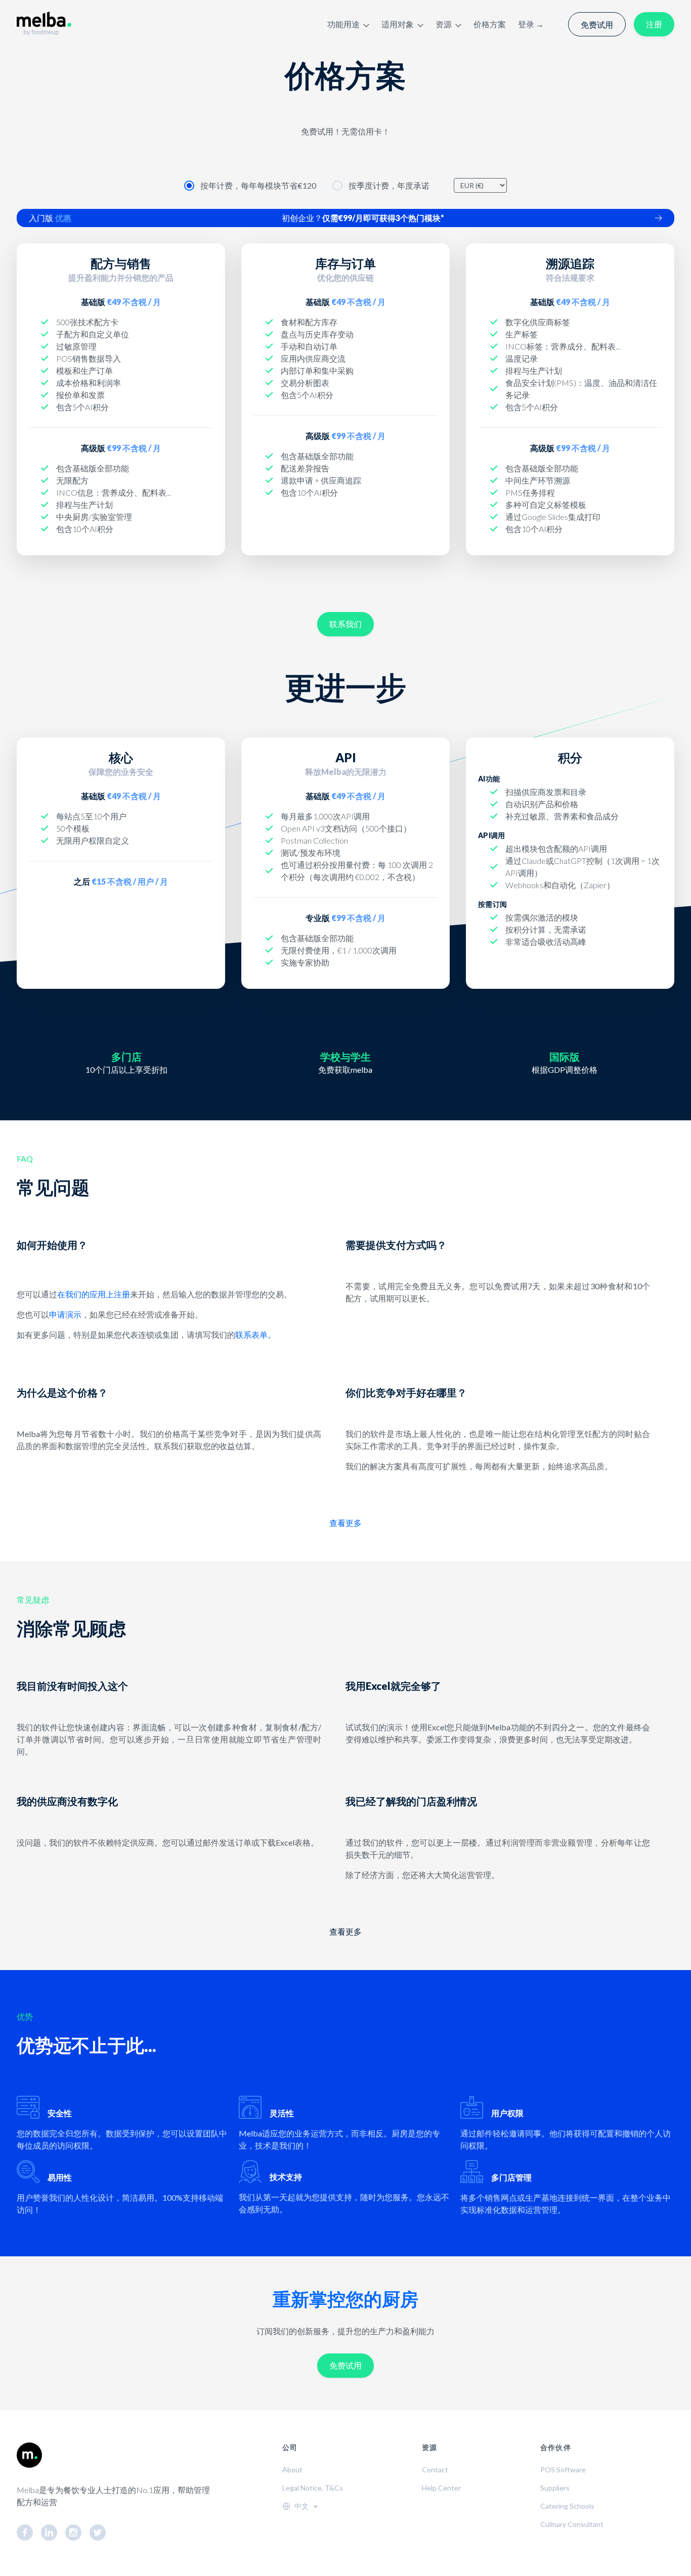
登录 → (531, 24)
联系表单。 (255, 1335)
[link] (29, 2533)
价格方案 (490, 24)
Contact (435, 2470)
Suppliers (555, 2488)
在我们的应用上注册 (94, 1294)
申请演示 (65, 1314)
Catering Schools (567, 2506)
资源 (444, 24)
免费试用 (597, 25)
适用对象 (398, 24)
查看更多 (345, 1523)
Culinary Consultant (572, 2524)
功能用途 (343, 24)
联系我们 (345, 624)
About (292, 2470)
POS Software (563, 2470)
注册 (654, 24)
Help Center (441, 2488)
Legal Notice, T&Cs (313, 2488)
